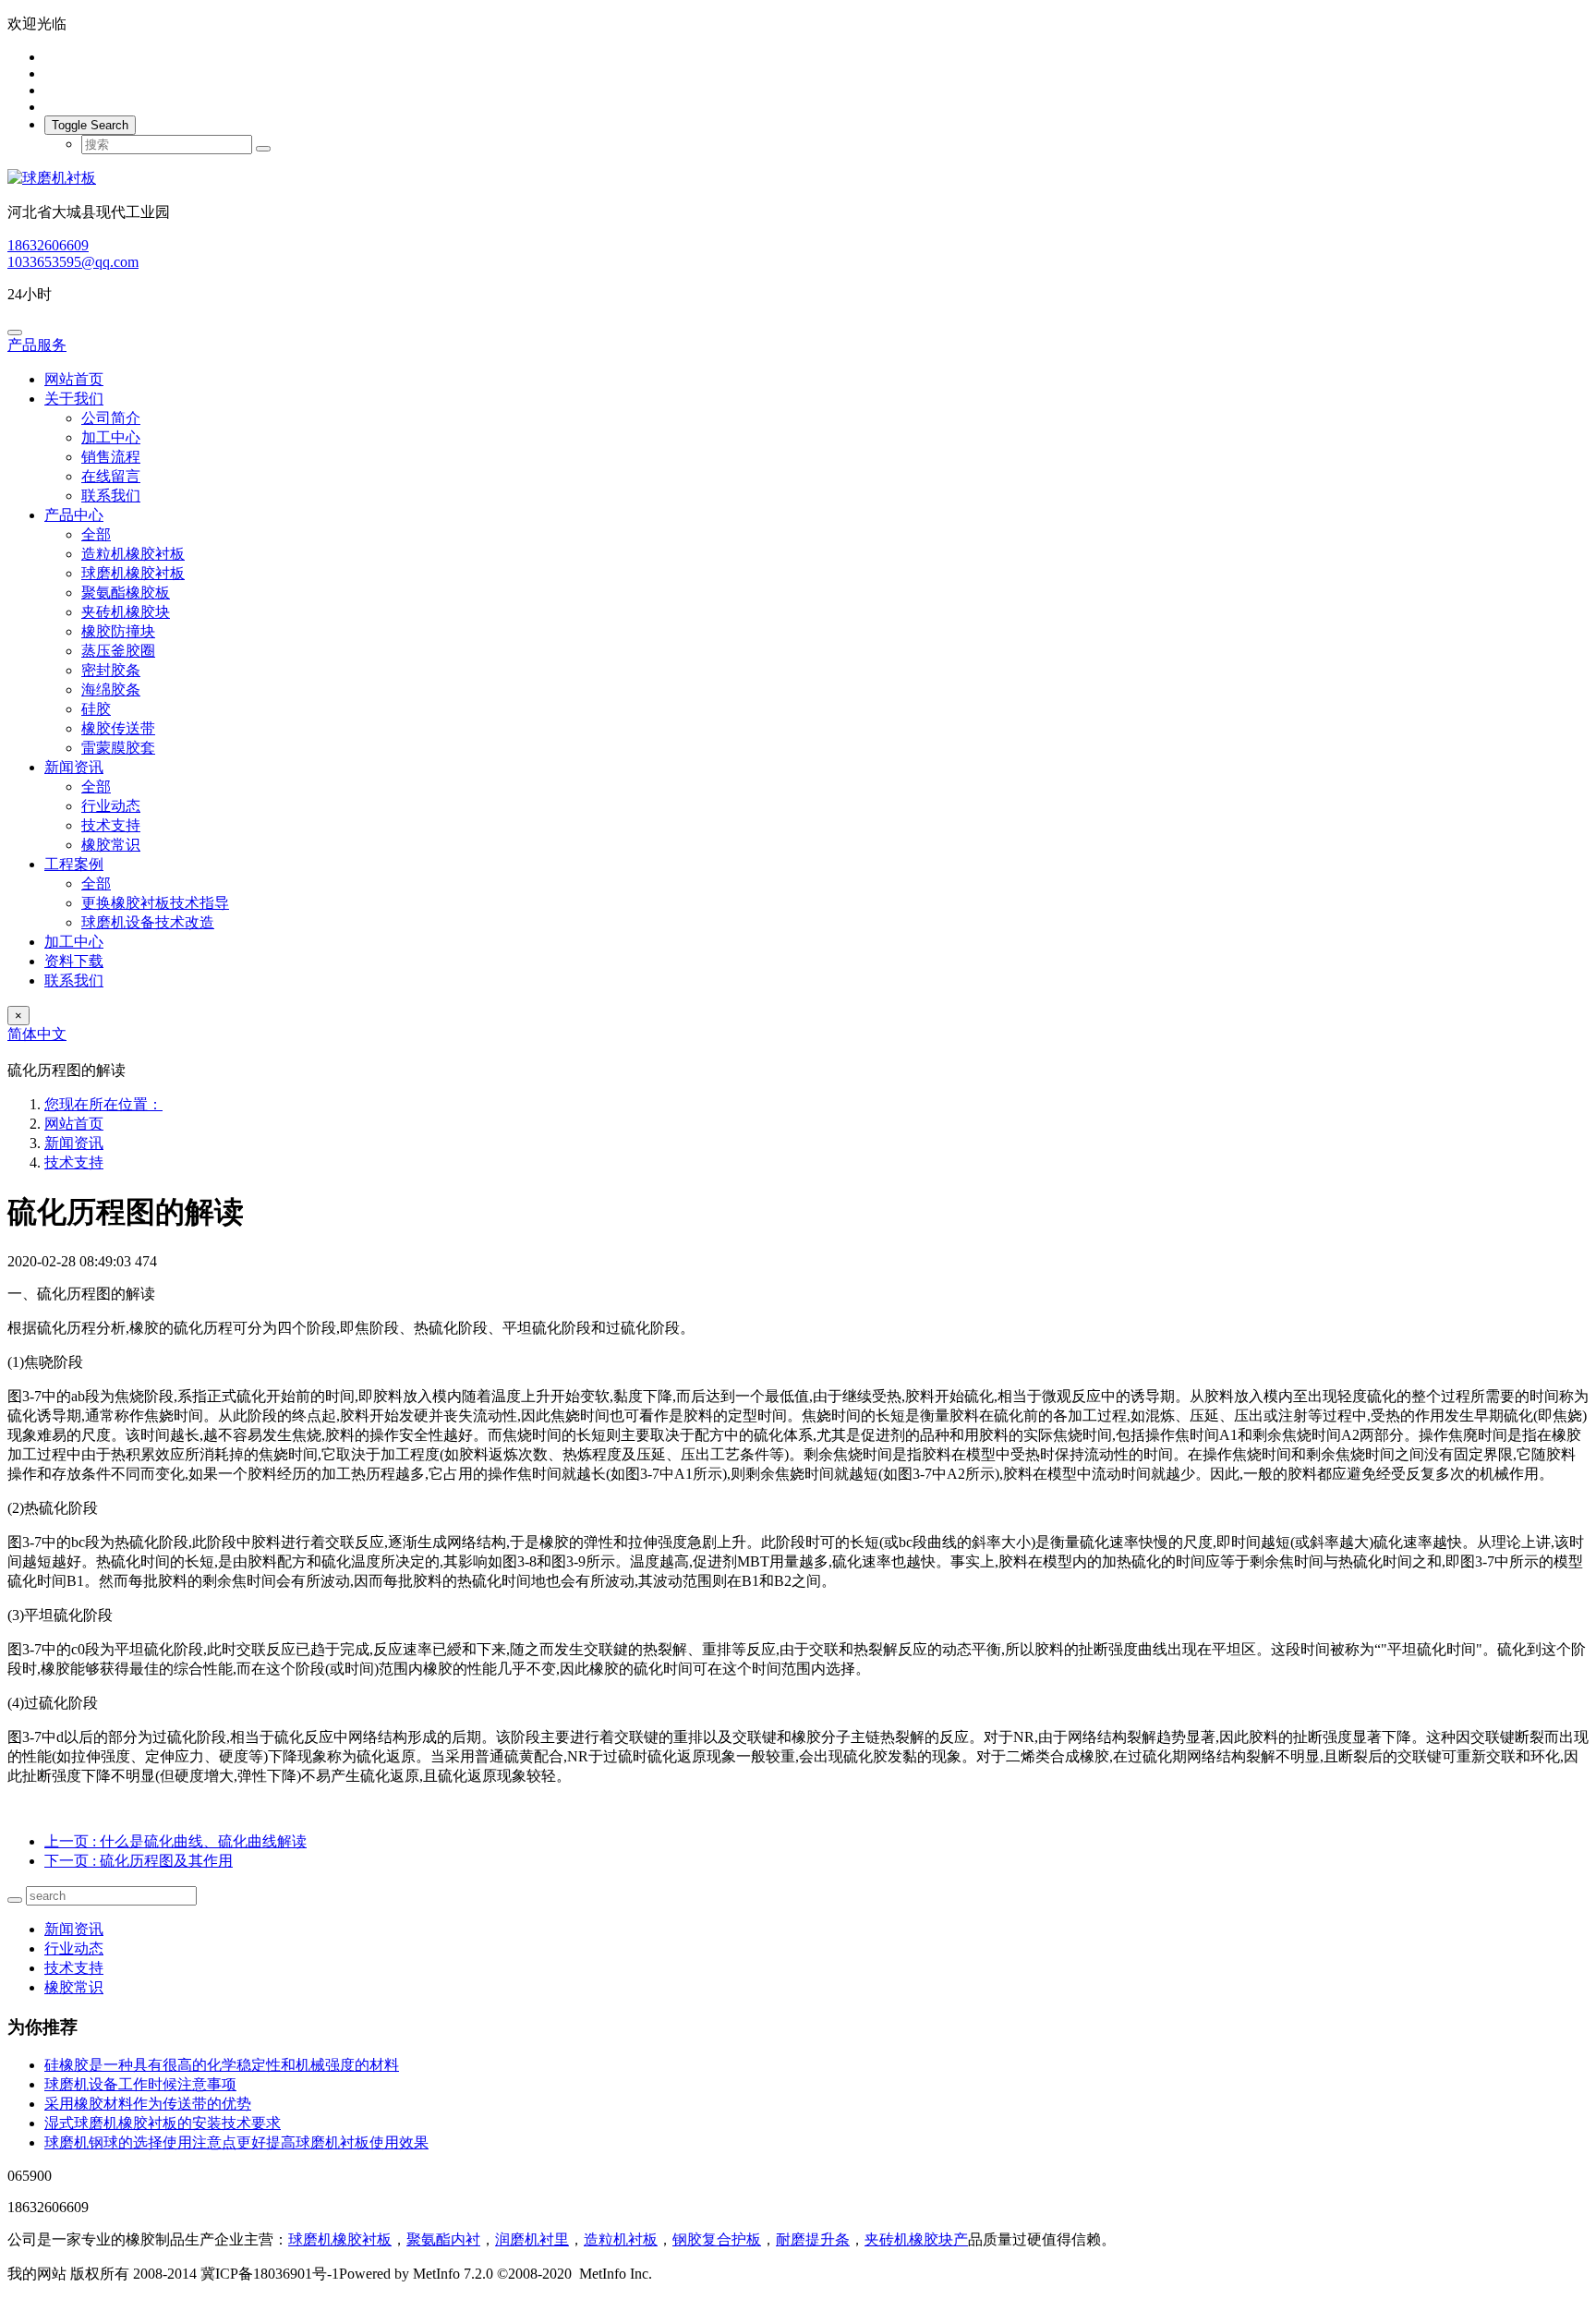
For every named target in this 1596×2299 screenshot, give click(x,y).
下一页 (139, 1861)
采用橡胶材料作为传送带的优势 (148, 2104)
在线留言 (111, 476)
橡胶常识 (111, 845)
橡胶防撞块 (118, 631)
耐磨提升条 (813, 2239)
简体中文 (37, 1034)
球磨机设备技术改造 (148, 922)
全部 (96, 534)
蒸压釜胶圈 (118, 651)
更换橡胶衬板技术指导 (155, 903)
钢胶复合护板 (717, 2239)
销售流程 (111, 457)
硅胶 (96, 709)
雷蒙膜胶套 (118, 748)
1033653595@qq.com (73, 262)
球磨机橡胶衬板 (133, 573)
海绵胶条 (111, 690)
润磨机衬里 (532, 2239)
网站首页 (74, 379)
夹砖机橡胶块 (126, 612)
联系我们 (111, 496)
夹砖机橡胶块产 (916, 2239)
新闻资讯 (74, 767)
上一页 (175, 1841)
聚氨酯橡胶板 (126, 593)
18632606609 (48, 245)
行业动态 (111, 806)
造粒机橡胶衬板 (133, 554)
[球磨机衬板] (798, 179)
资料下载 (74, 961)
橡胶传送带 (118, 728)
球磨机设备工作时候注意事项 (140, 2084)
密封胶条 (111, 670)
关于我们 (74, 399)
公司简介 (111, 418)
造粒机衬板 (621, 2239)
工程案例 (74, 864)
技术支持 (111, 825)
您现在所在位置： (103, 1104)
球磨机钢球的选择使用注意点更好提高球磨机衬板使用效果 (236, 2142)
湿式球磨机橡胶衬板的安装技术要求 (163, 2123)
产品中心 (74, 515)
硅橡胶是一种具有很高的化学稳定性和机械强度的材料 (222, 2065)
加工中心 (111, 437)
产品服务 (37, 345)
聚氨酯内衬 (443, 2239)
